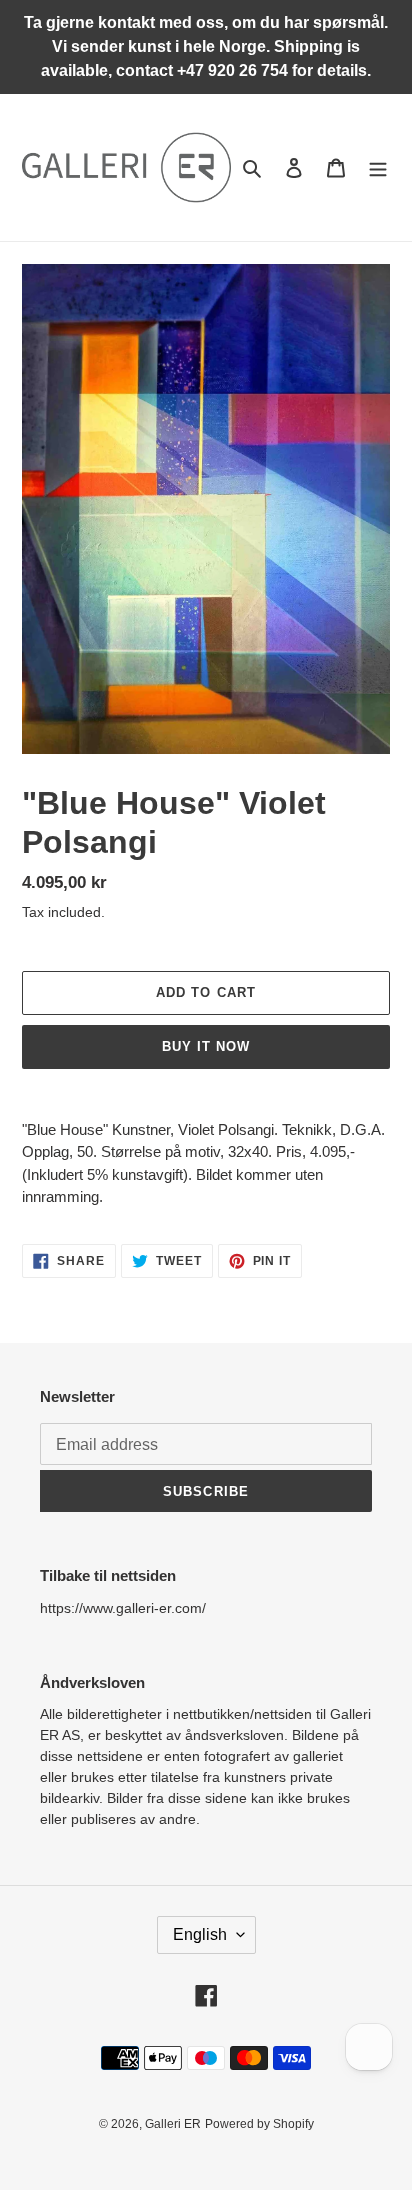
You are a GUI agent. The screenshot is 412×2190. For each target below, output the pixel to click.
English (200, 1934)
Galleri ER (173, 2124)
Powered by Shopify (259, 2124)
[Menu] (378, 167)
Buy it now (206, 1046)
